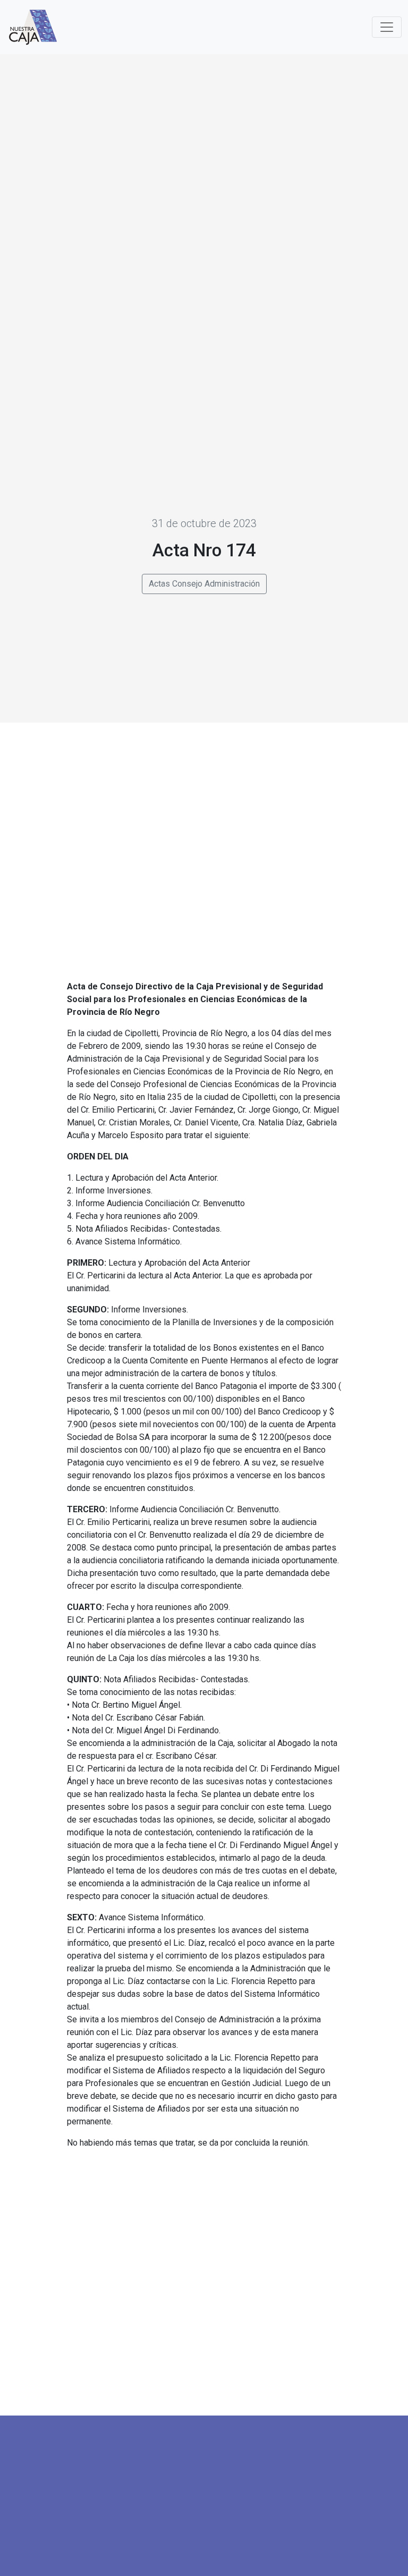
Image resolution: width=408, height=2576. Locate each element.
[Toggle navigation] (387, 27)
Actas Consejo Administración (204, 584)
